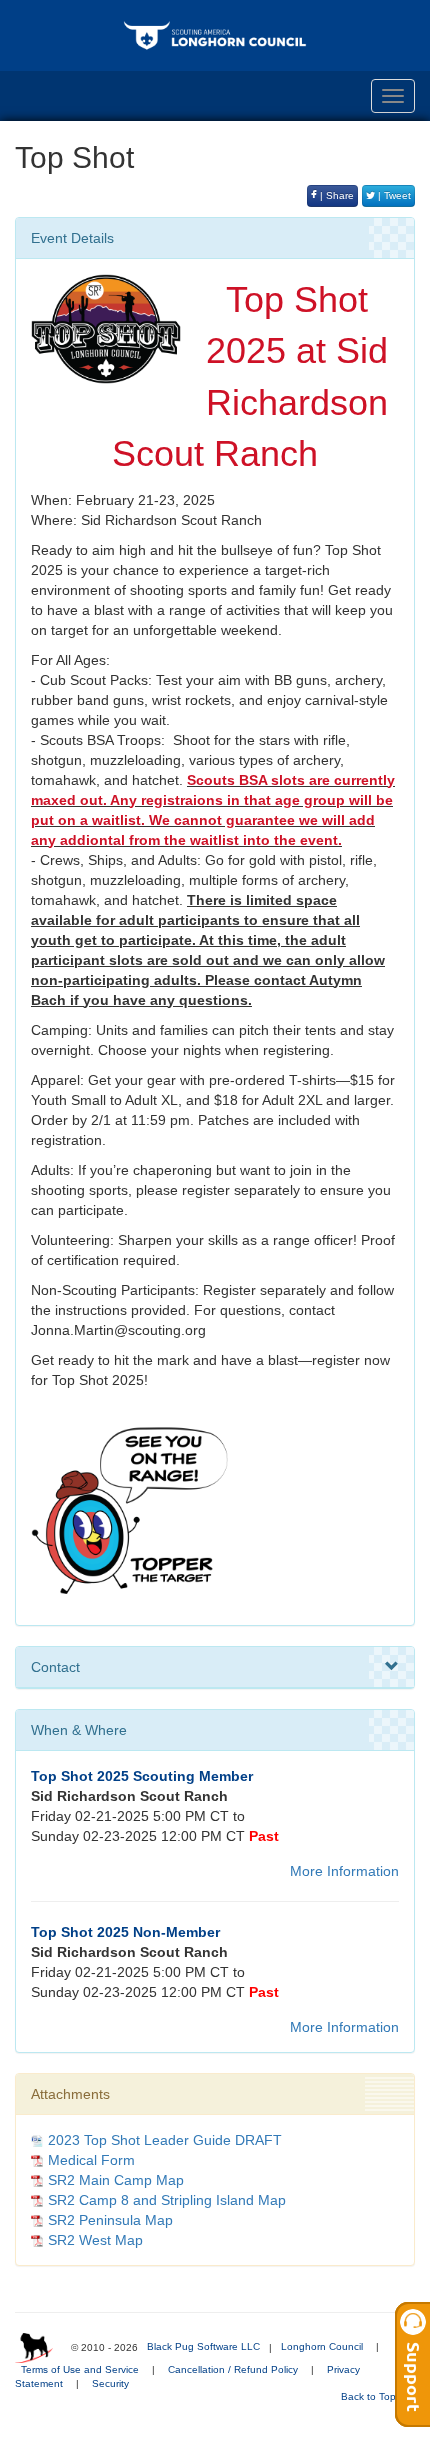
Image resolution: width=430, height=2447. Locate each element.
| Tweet (393, 195)
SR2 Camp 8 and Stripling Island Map (167, 2200)
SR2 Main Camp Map (116, 2180)
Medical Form (91, 2160)
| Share (335, 195)
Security (110, 2383)
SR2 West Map (95, 2240)
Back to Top (370, 2396)
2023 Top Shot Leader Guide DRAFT (165, 2140)
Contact (55, 1667)
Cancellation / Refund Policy (233, 2369)
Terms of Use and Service (80, 2369)
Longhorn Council (322, 2346)
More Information (344, 1871)
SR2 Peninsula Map (110, 2220)
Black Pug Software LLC (203, 2346)
